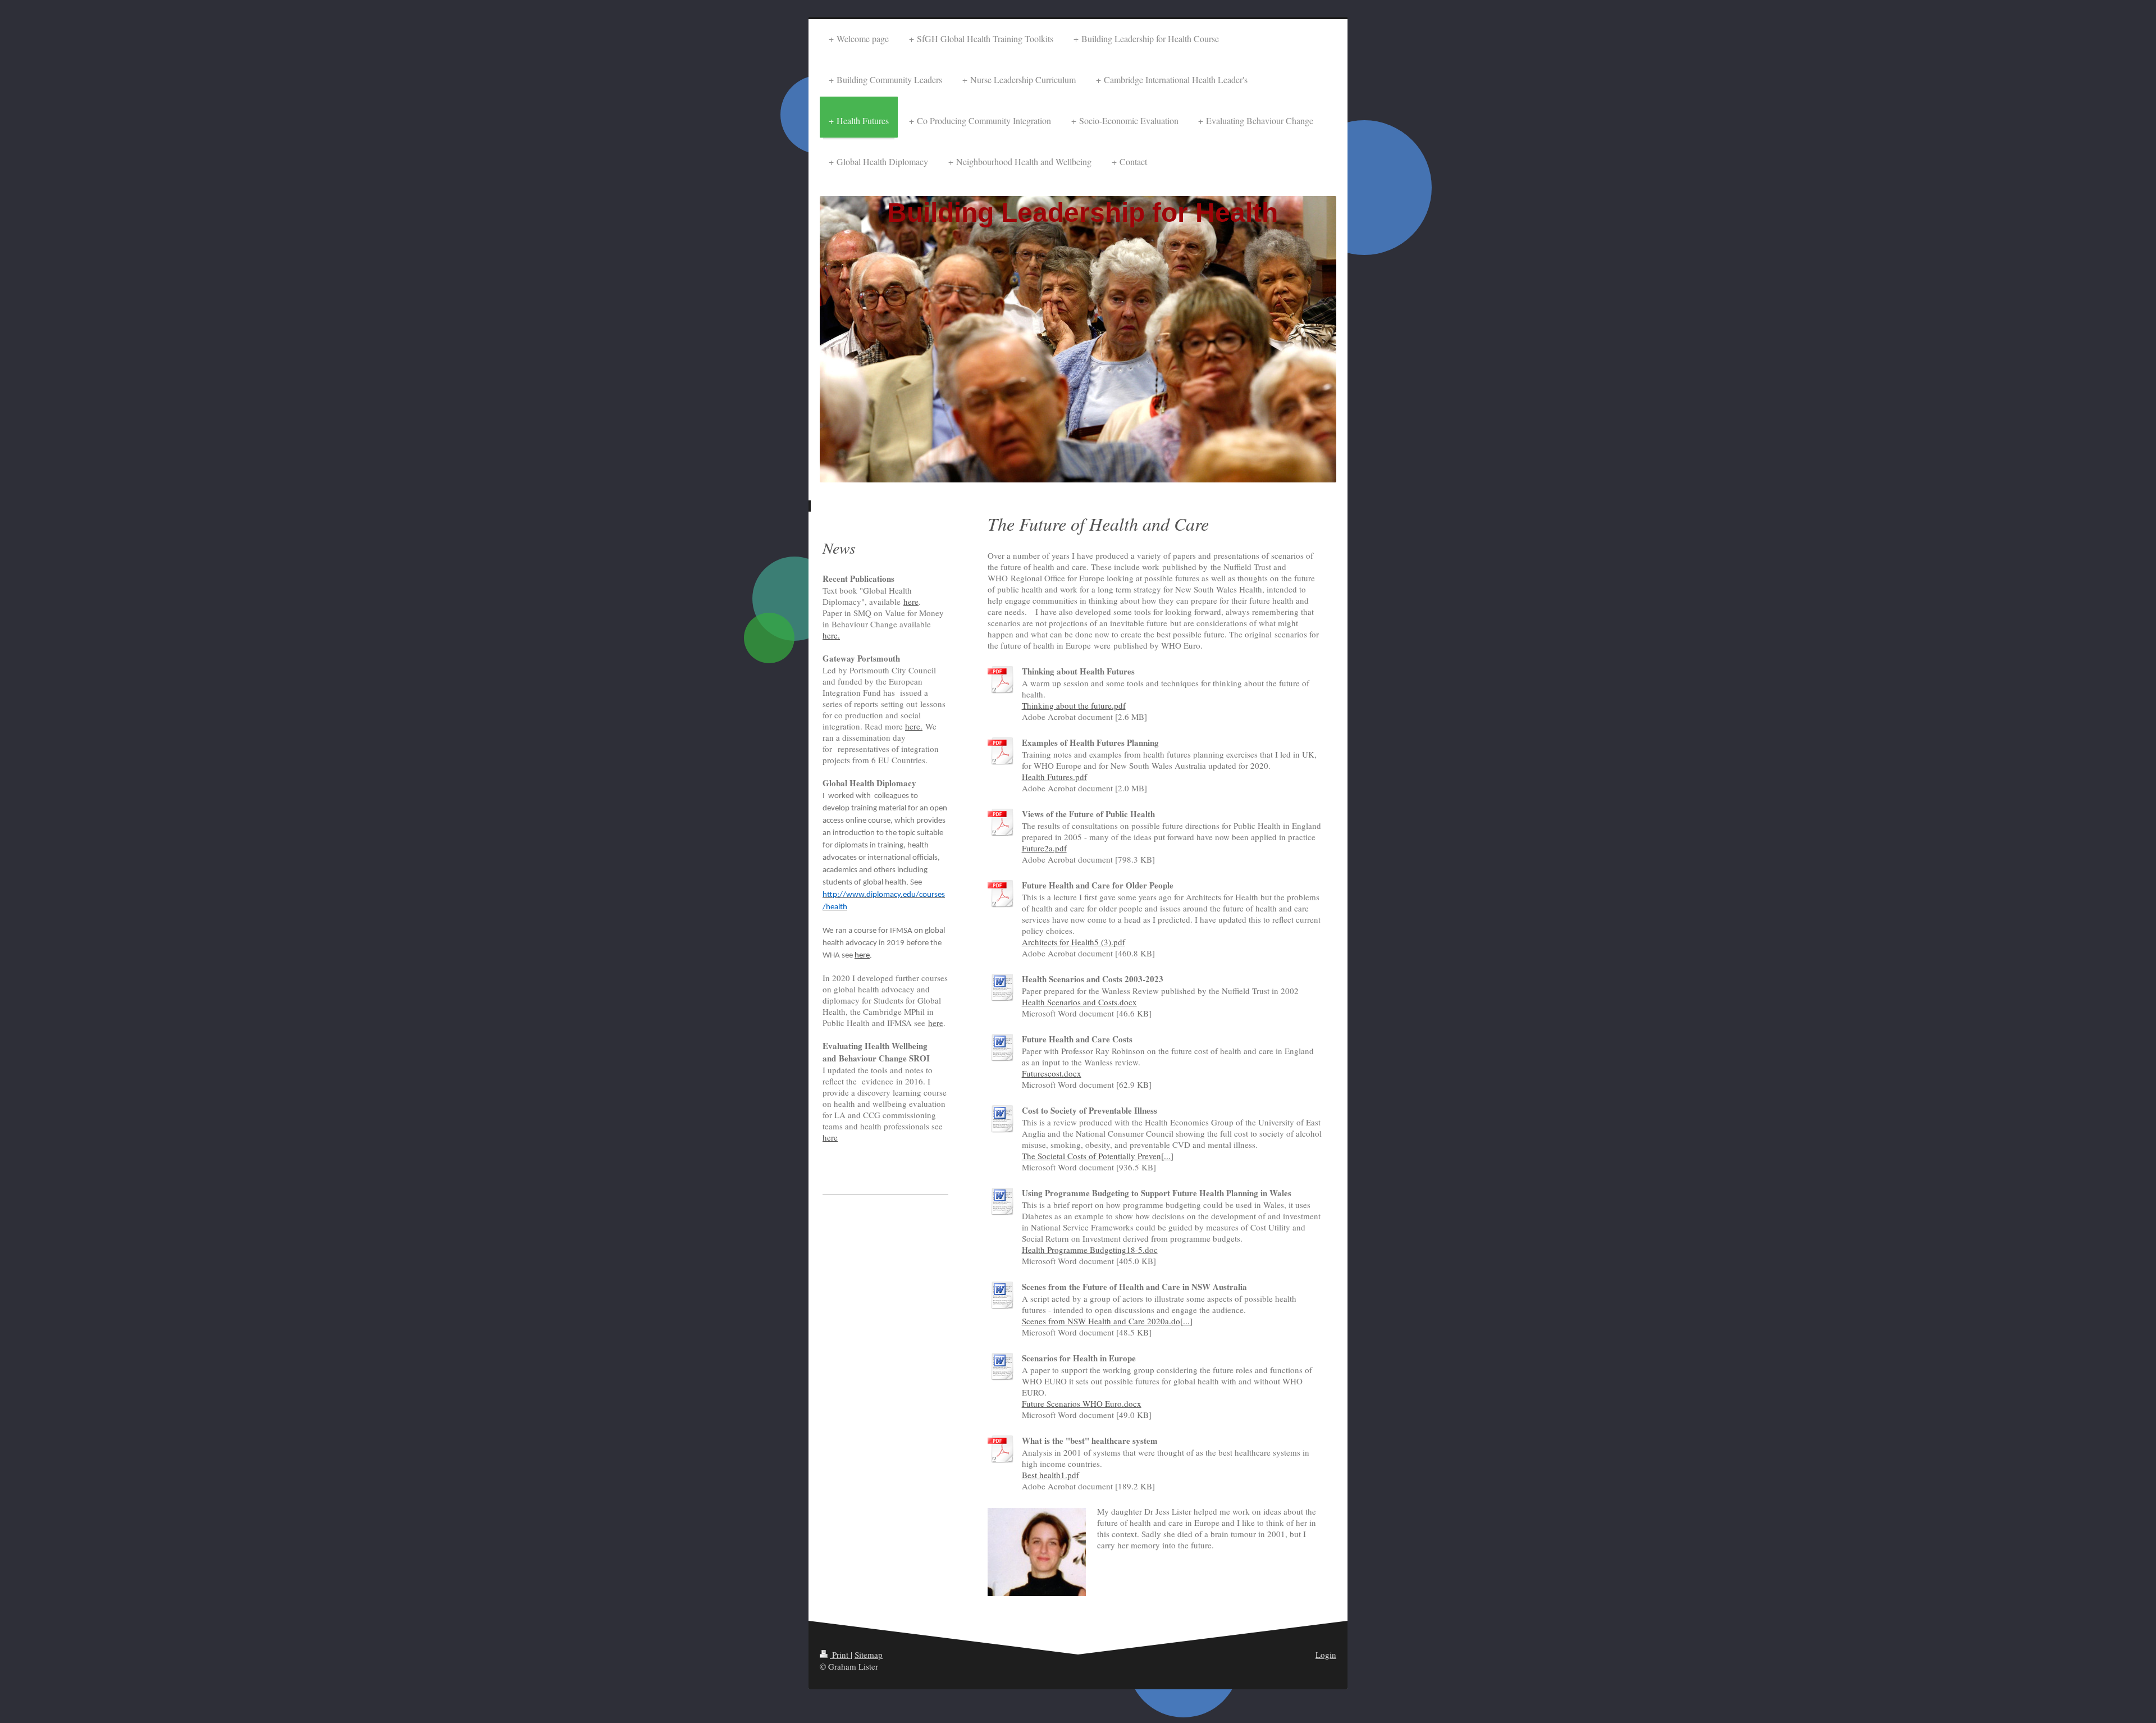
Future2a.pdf (1044, 848)
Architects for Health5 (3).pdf (1074, 942)
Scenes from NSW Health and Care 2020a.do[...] (1107, 1321)
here (911, 601)
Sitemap (869, 1654)
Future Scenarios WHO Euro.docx (1082, 1403)
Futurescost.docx (1052, 1073)
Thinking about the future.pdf (1074, 705)
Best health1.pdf (1050, 1475)
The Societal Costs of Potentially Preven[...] (1098, 1156)
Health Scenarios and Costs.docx (1079, 1002)
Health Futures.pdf (1054, 777)
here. (831, 635)
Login (1326, 1654)
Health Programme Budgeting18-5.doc (1090, 1250)
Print (840, 1654)
